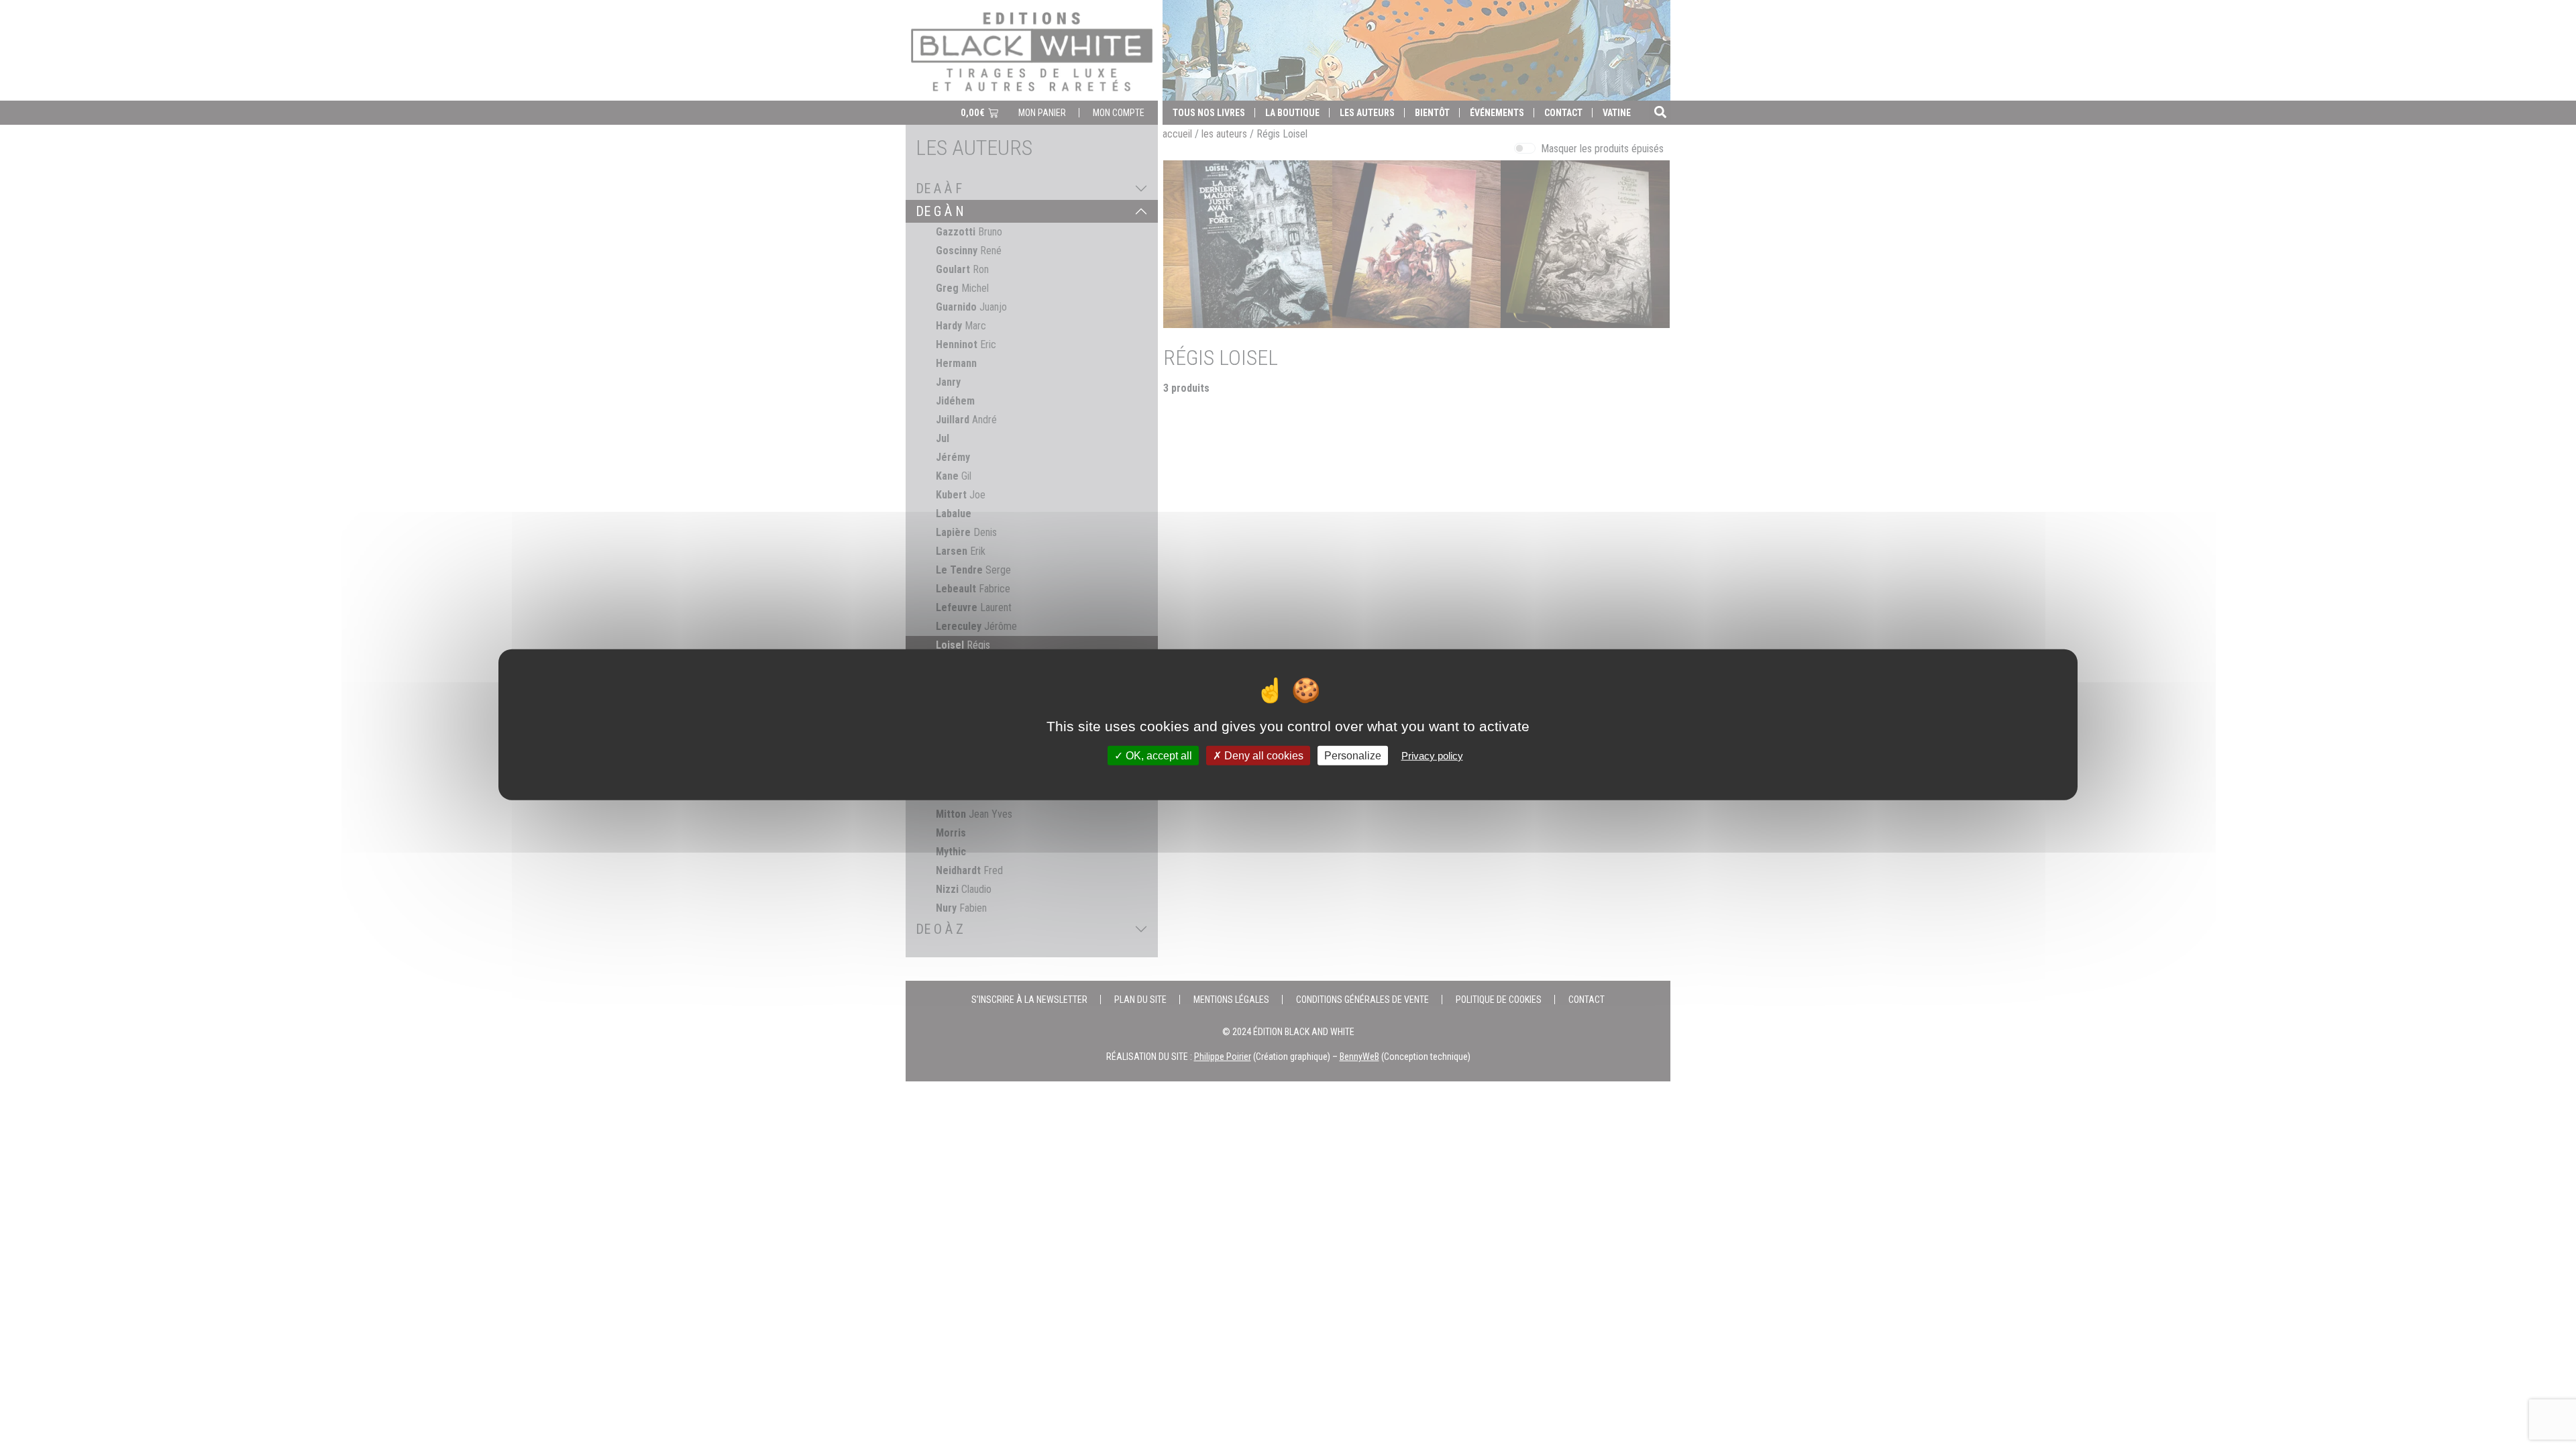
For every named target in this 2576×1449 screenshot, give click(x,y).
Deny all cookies (1263, 755)
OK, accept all (1158, 755)
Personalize (1353, 755)
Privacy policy (1432, 755)
